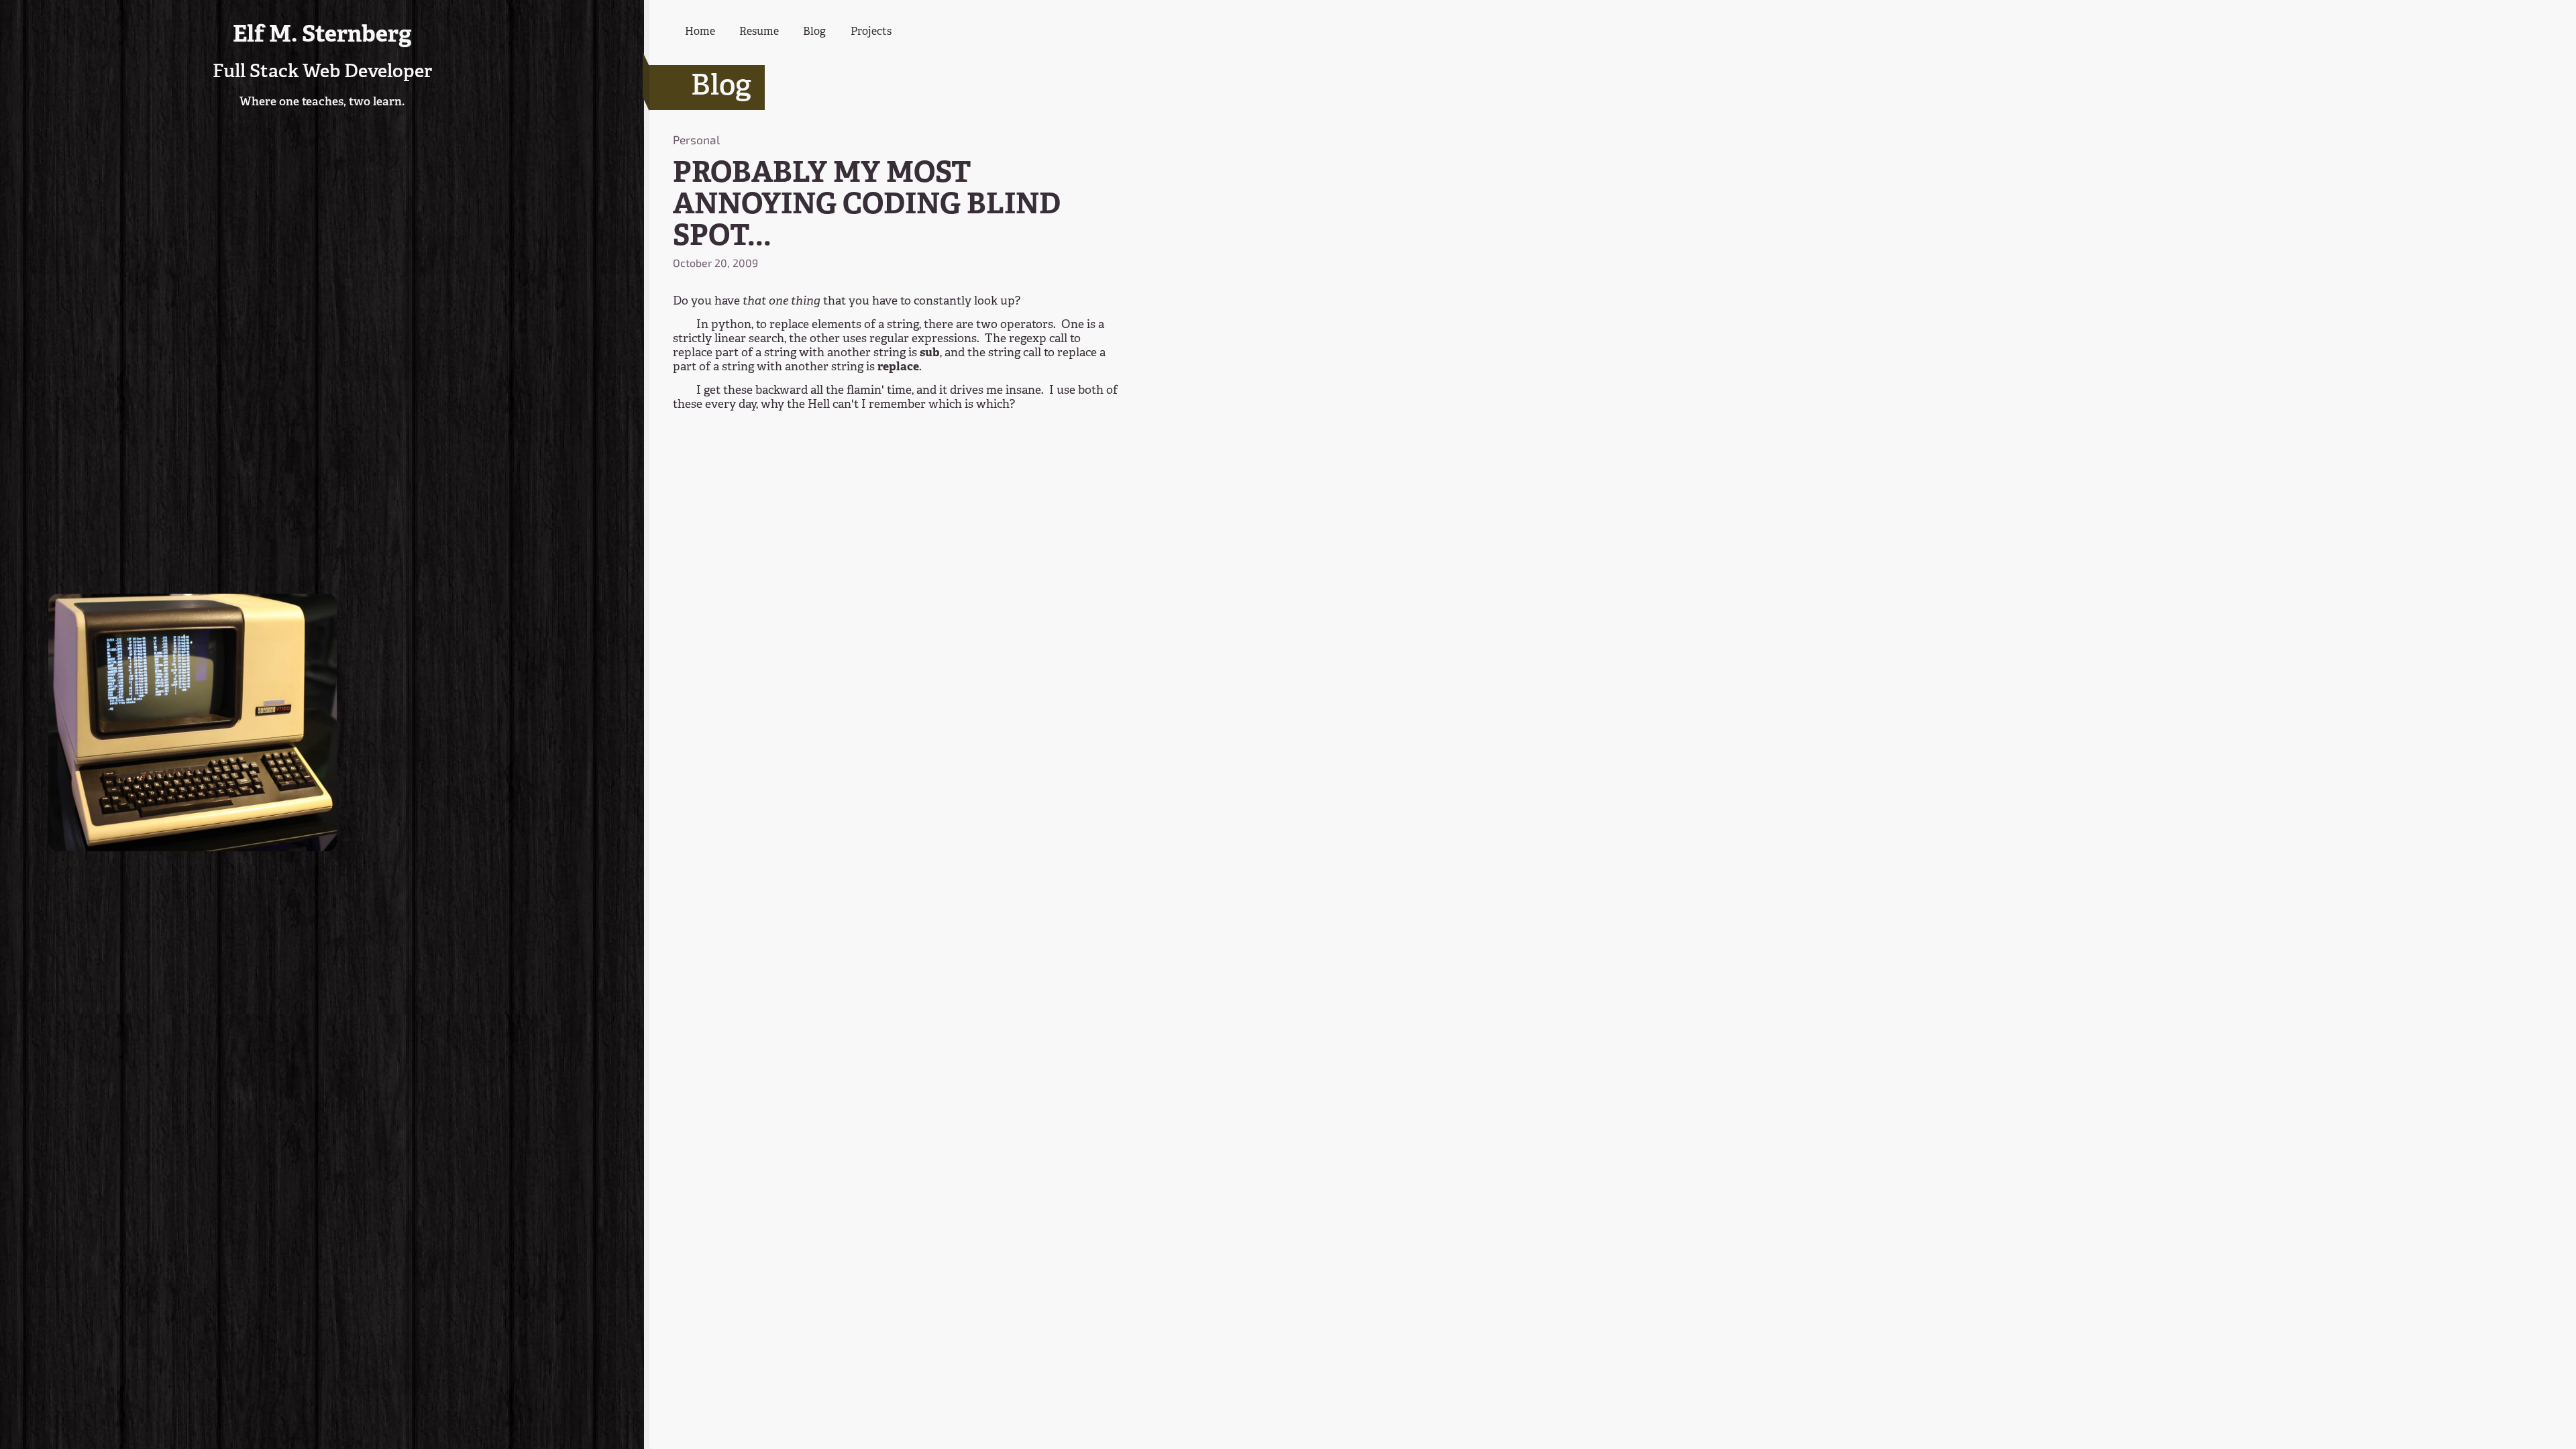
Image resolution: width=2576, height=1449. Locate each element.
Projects (871, 32)
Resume (759, 32)
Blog (814, 32)
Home (700, 32)
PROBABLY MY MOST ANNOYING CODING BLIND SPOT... (867, 206)
